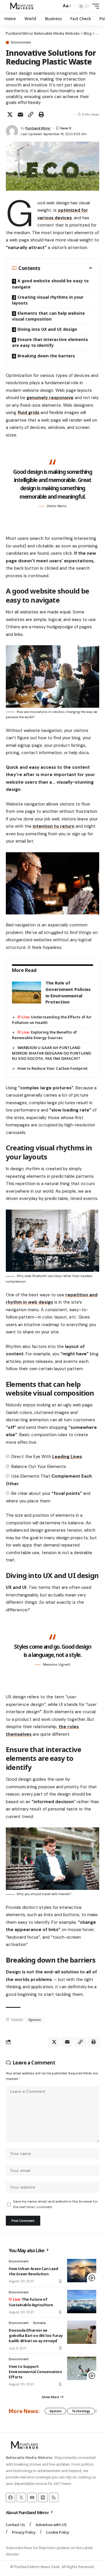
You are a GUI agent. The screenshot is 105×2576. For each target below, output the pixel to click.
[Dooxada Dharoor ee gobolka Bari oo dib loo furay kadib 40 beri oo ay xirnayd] (82, 2332)
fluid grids (28, 413)
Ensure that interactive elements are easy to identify (50, 342)
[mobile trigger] (94, 6)
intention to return (54, 826)
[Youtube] (32, 2497)
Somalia (39, 2323)
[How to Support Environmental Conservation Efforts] (82, 2368)
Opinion (35, 2020)
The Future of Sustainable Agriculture (31, 2302)
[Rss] (54, 2497)
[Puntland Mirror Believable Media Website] (23, 6)
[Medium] (43, 2497)
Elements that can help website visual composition (48, 316)
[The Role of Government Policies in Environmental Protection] (27, 993)
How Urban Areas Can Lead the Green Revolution (33, 2271)
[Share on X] (10, 114)
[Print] (41, 114)
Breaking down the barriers (46, 356)
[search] (56, 6)
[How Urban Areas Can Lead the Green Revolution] (82, 2271)
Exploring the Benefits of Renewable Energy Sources (44, 1035)
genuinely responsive (50, 398)
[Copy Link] (31, 114)
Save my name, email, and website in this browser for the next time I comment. (55, 2204)
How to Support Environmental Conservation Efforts (35, 2372)
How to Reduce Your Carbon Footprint (52, 1068)
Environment (21, 42)
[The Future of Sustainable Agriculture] (82, 2302)
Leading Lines (67, 1457)
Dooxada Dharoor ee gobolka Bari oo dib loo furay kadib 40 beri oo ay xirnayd (36, 2335)
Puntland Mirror (38, 128)
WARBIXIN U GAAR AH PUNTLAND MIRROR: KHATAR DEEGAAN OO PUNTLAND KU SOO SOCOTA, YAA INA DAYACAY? (51, 1053)
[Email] (20, 114)
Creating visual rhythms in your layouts (48, 300)
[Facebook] (10, 2497)
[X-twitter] (21, 2497)
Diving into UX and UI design (47, 329)
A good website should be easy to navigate (50, 284)
